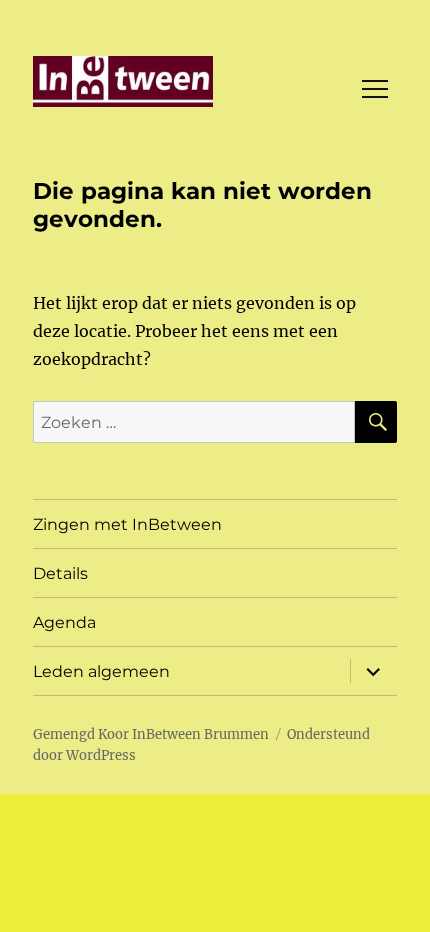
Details (60, 573)
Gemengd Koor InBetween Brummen (151, 734)
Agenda (64, 622)
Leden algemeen (101, 671)
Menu (375, 89)
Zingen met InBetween (127, 524)
